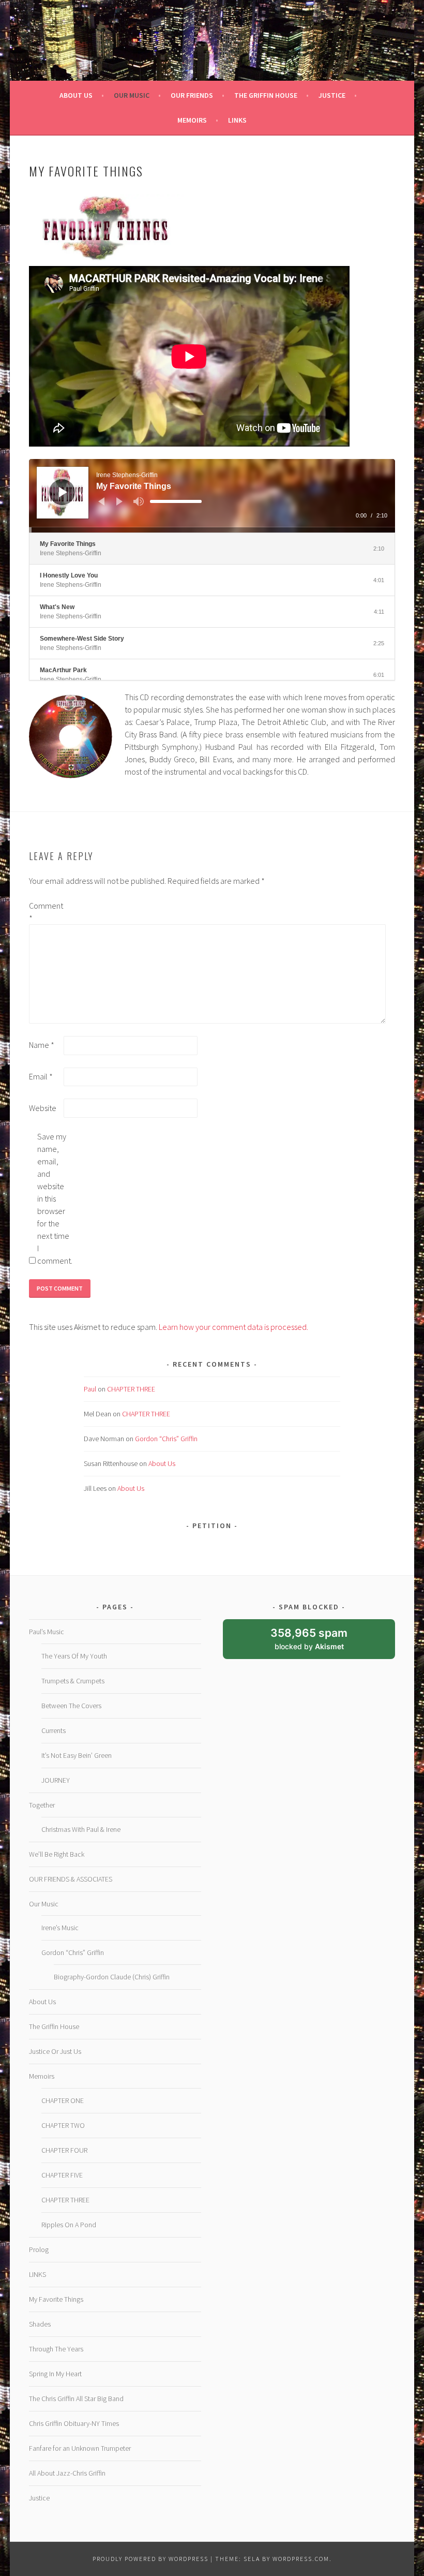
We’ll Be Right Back (57, 1854)
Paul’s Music (47, 1632)
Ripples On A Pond (69, 2225)
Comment (46, 912)
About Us (162, 1463)
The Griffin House (54, 2026)
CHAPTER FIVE (62, 2175)
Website (43, 1108)
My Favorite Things (56, 2299)
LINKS (237, 120)
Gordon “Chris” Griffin (166, 1439)
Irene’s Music (60, 1928)
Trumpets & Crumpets (73, 1681)
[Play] (63, 492)
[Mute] (139, 501)
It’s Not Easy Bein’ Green (77, 1755)
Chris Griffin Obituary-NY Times (74, 2423)
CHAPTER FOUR (64, 2150)
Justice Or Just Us (55, 2051)
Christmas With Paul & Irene (81, 1829)
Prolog (39, 2249)
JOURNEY (56, 1780)
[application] (212, 496)
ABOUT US (76, 95)
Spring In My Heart (55, 2374)
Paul (90, 1389)
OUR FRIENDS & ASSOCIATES (71, 1879)
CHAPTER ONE (63, 2100)
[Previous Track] (101, 501)
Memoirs (42, 2076)
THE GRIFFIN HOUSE (266, 95)
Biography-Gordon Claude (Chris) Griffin (112, 1977)
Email (41, 1076)
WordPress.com (301, 2559)
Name (42, 1045)
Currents (54, 1730)
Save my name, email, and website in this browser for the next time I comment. (54, 1198)
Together (42, 1805)
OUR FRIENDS (192, 95)
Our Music (44, 1904)
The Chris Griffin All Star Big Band (76, 2399)
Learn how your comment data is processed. (233, 1327)
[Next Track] (119, 501)
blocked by (319, 1643)
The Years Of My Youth (74, 1656)
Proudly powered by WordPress (150, 2559)
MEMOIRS (192, 120)
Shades (40, 2324)
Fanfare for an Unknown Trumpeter (80, 2448)
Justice (39, 2498)
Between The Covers (71, 1706)
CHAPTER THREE (131, 1389)
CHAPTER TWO (63, 2125)
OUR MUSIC (132, 95)
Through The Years (56, 2349)
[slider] (176, 501)
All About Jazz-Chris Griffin (67, 2473)
